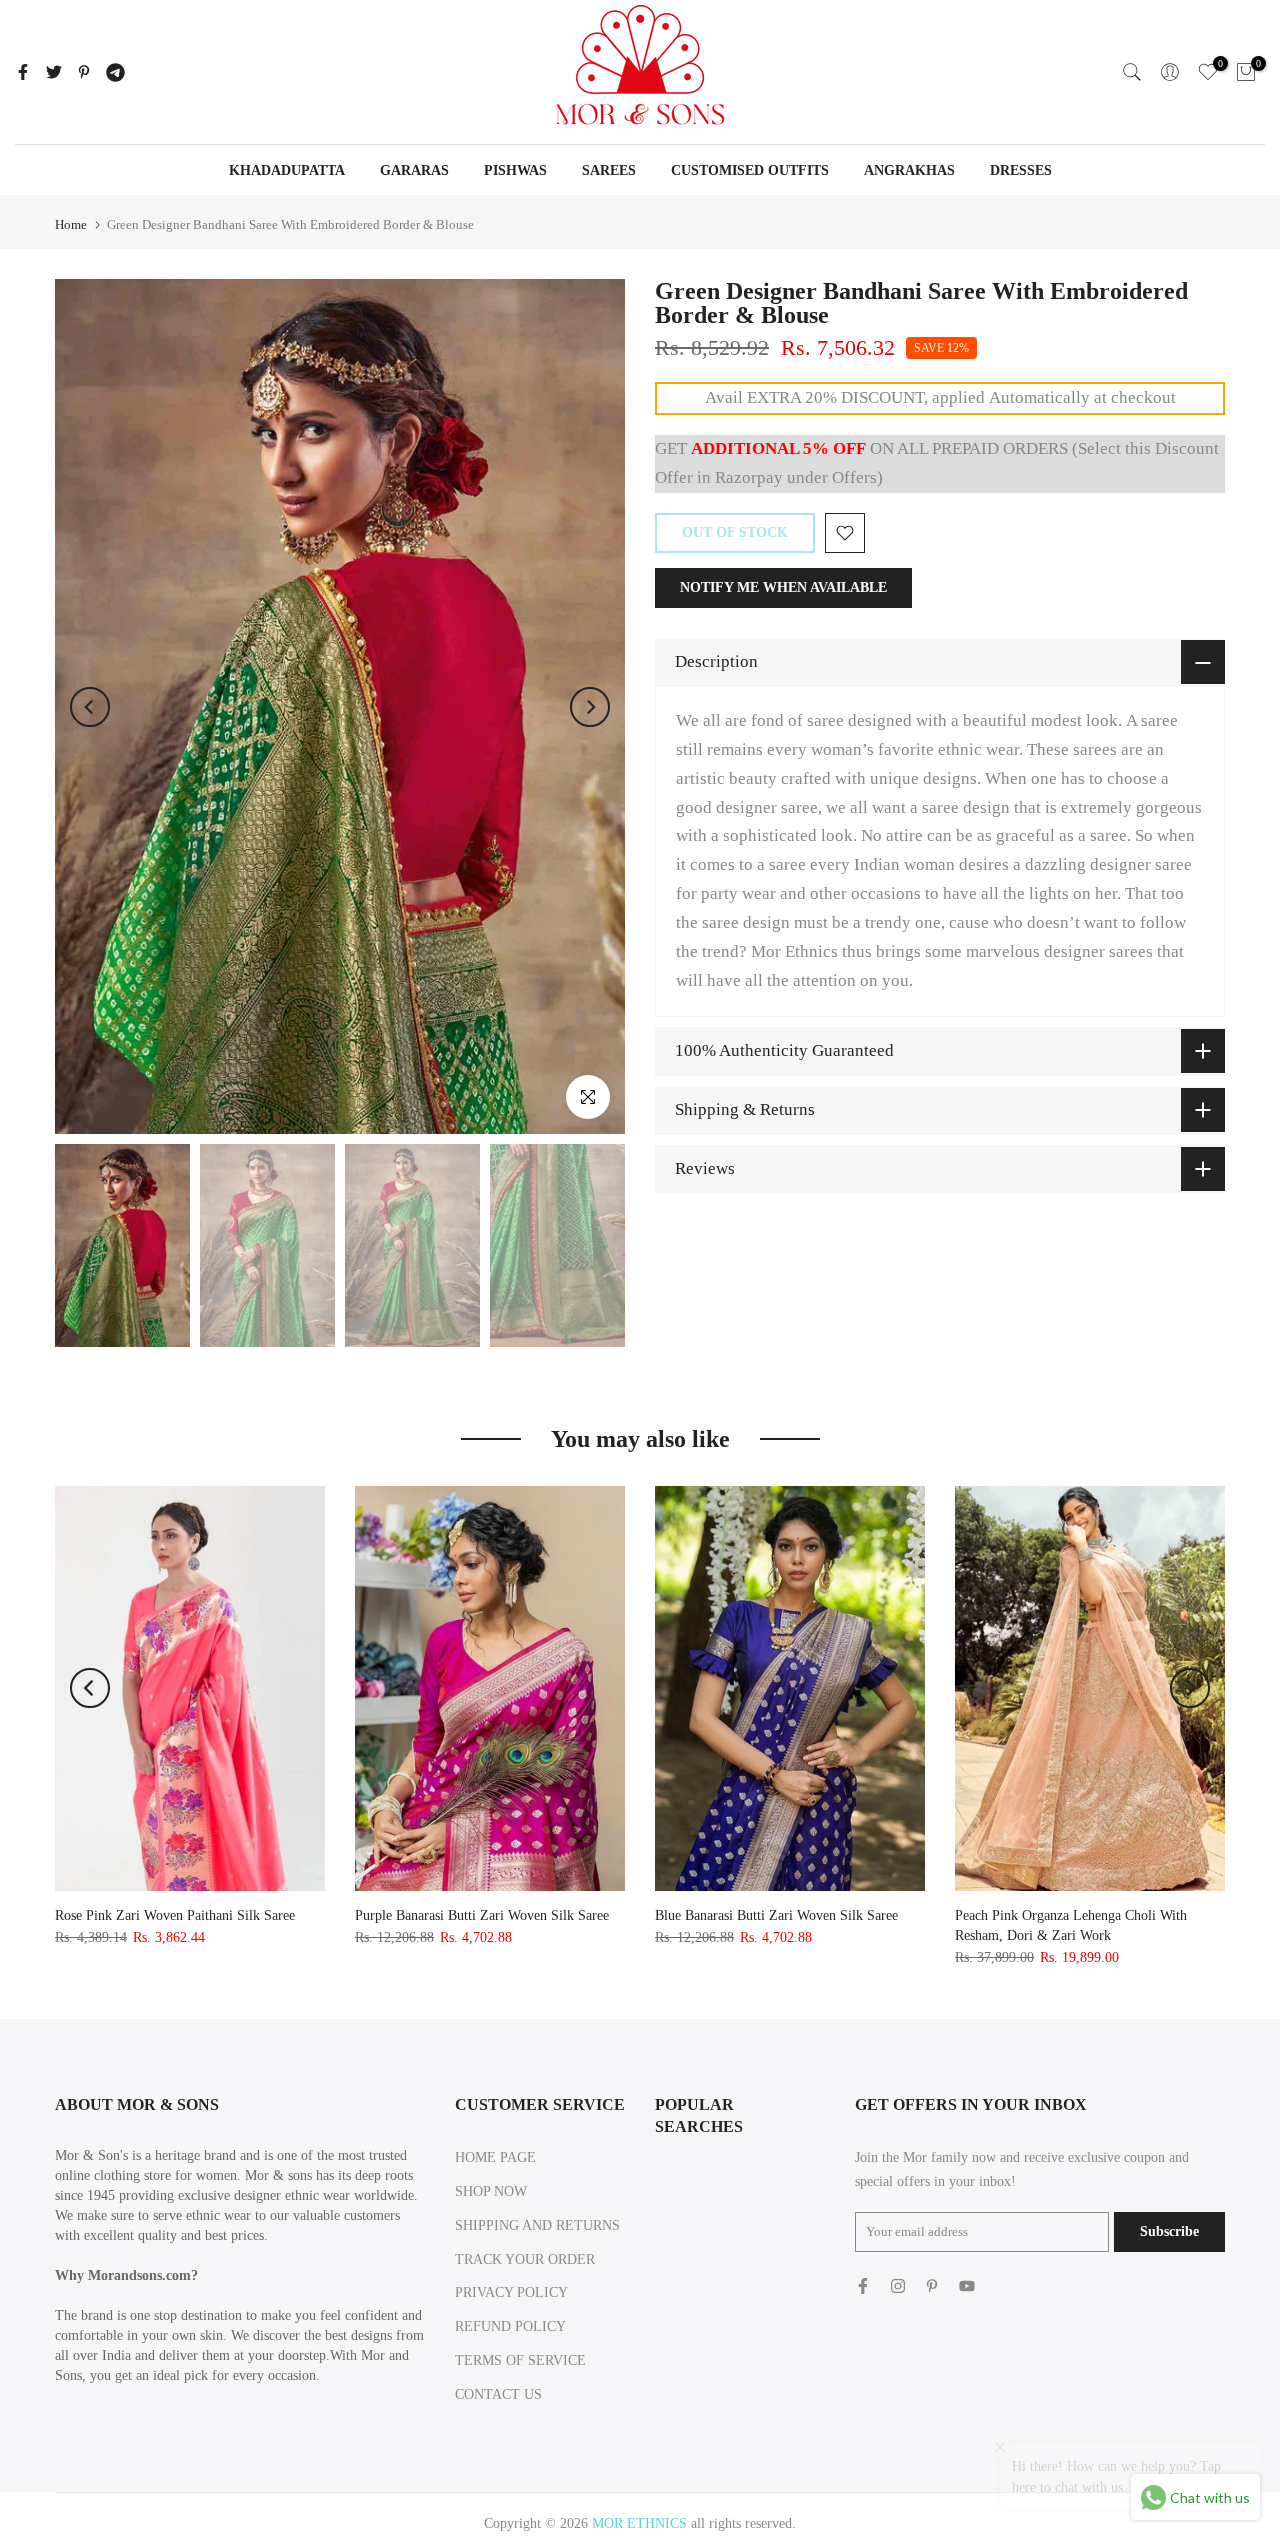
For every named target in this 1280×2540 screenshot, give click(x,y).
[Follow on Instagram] (898, 2286)
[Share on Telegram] (115, 72)
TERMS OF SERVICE (520, 2360)
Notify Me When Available (783, 587)
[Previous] (90, 707)
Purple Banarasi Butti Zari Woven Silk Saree (482, 1915)
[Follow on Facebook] (863, 2286)
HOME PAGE (495, 2157)
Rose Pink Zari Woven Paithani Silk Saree (175, 1915)
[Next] (590, 707)
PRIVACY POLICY (511, 2292)
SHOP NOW (491, 2191)
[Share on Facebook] (23, 72)
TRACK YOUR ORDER (525, 2259)
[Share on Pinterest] (84, 72)
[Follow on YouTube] (967, 2286)
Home (71, 224)
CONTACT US (498, 2394)
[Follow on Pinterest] (932, 2286)
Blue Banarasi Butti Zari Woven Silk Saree (776, 1915)
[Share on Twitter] (54, 72)
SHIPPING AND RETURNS (537, 2225)
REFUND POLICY (510, 2326)
